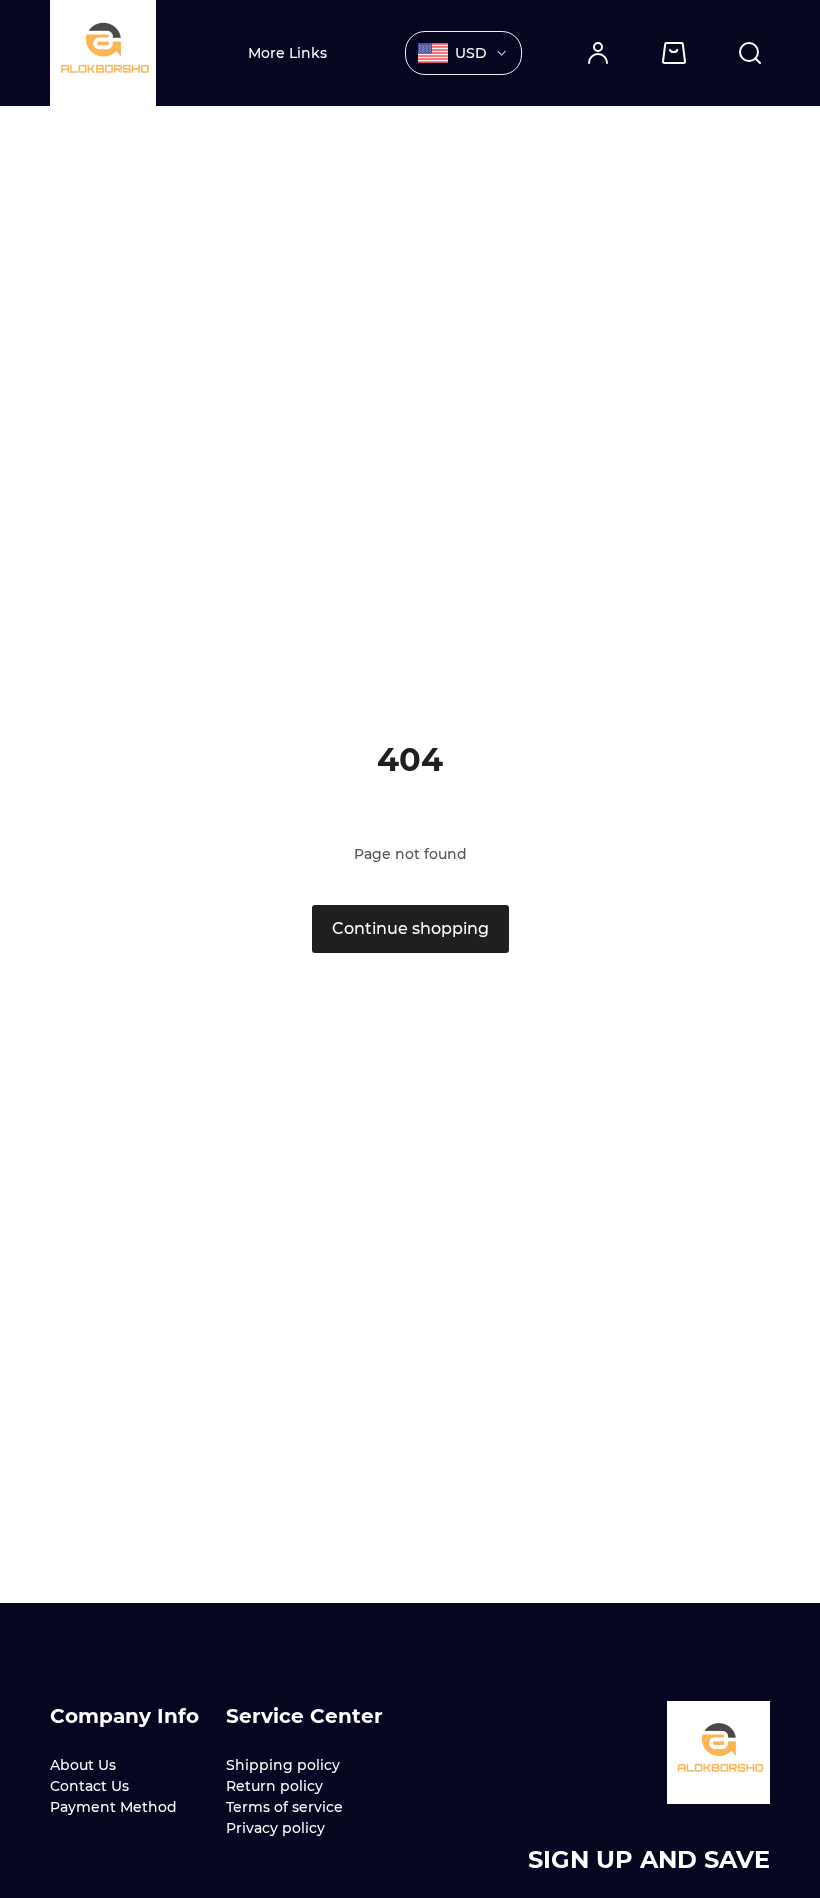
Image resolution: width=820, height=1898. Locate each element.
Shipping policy (283, 1765)
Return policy (274, 1786)
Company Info (124, 1716)
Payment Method (113, 1807)
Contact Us (89, 1786)
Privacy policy (275, 1828)
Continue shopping (410, 928)
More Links (287, 53)
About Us (83, 1765)
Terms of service (284, 1807)
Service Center (304, 1716)
